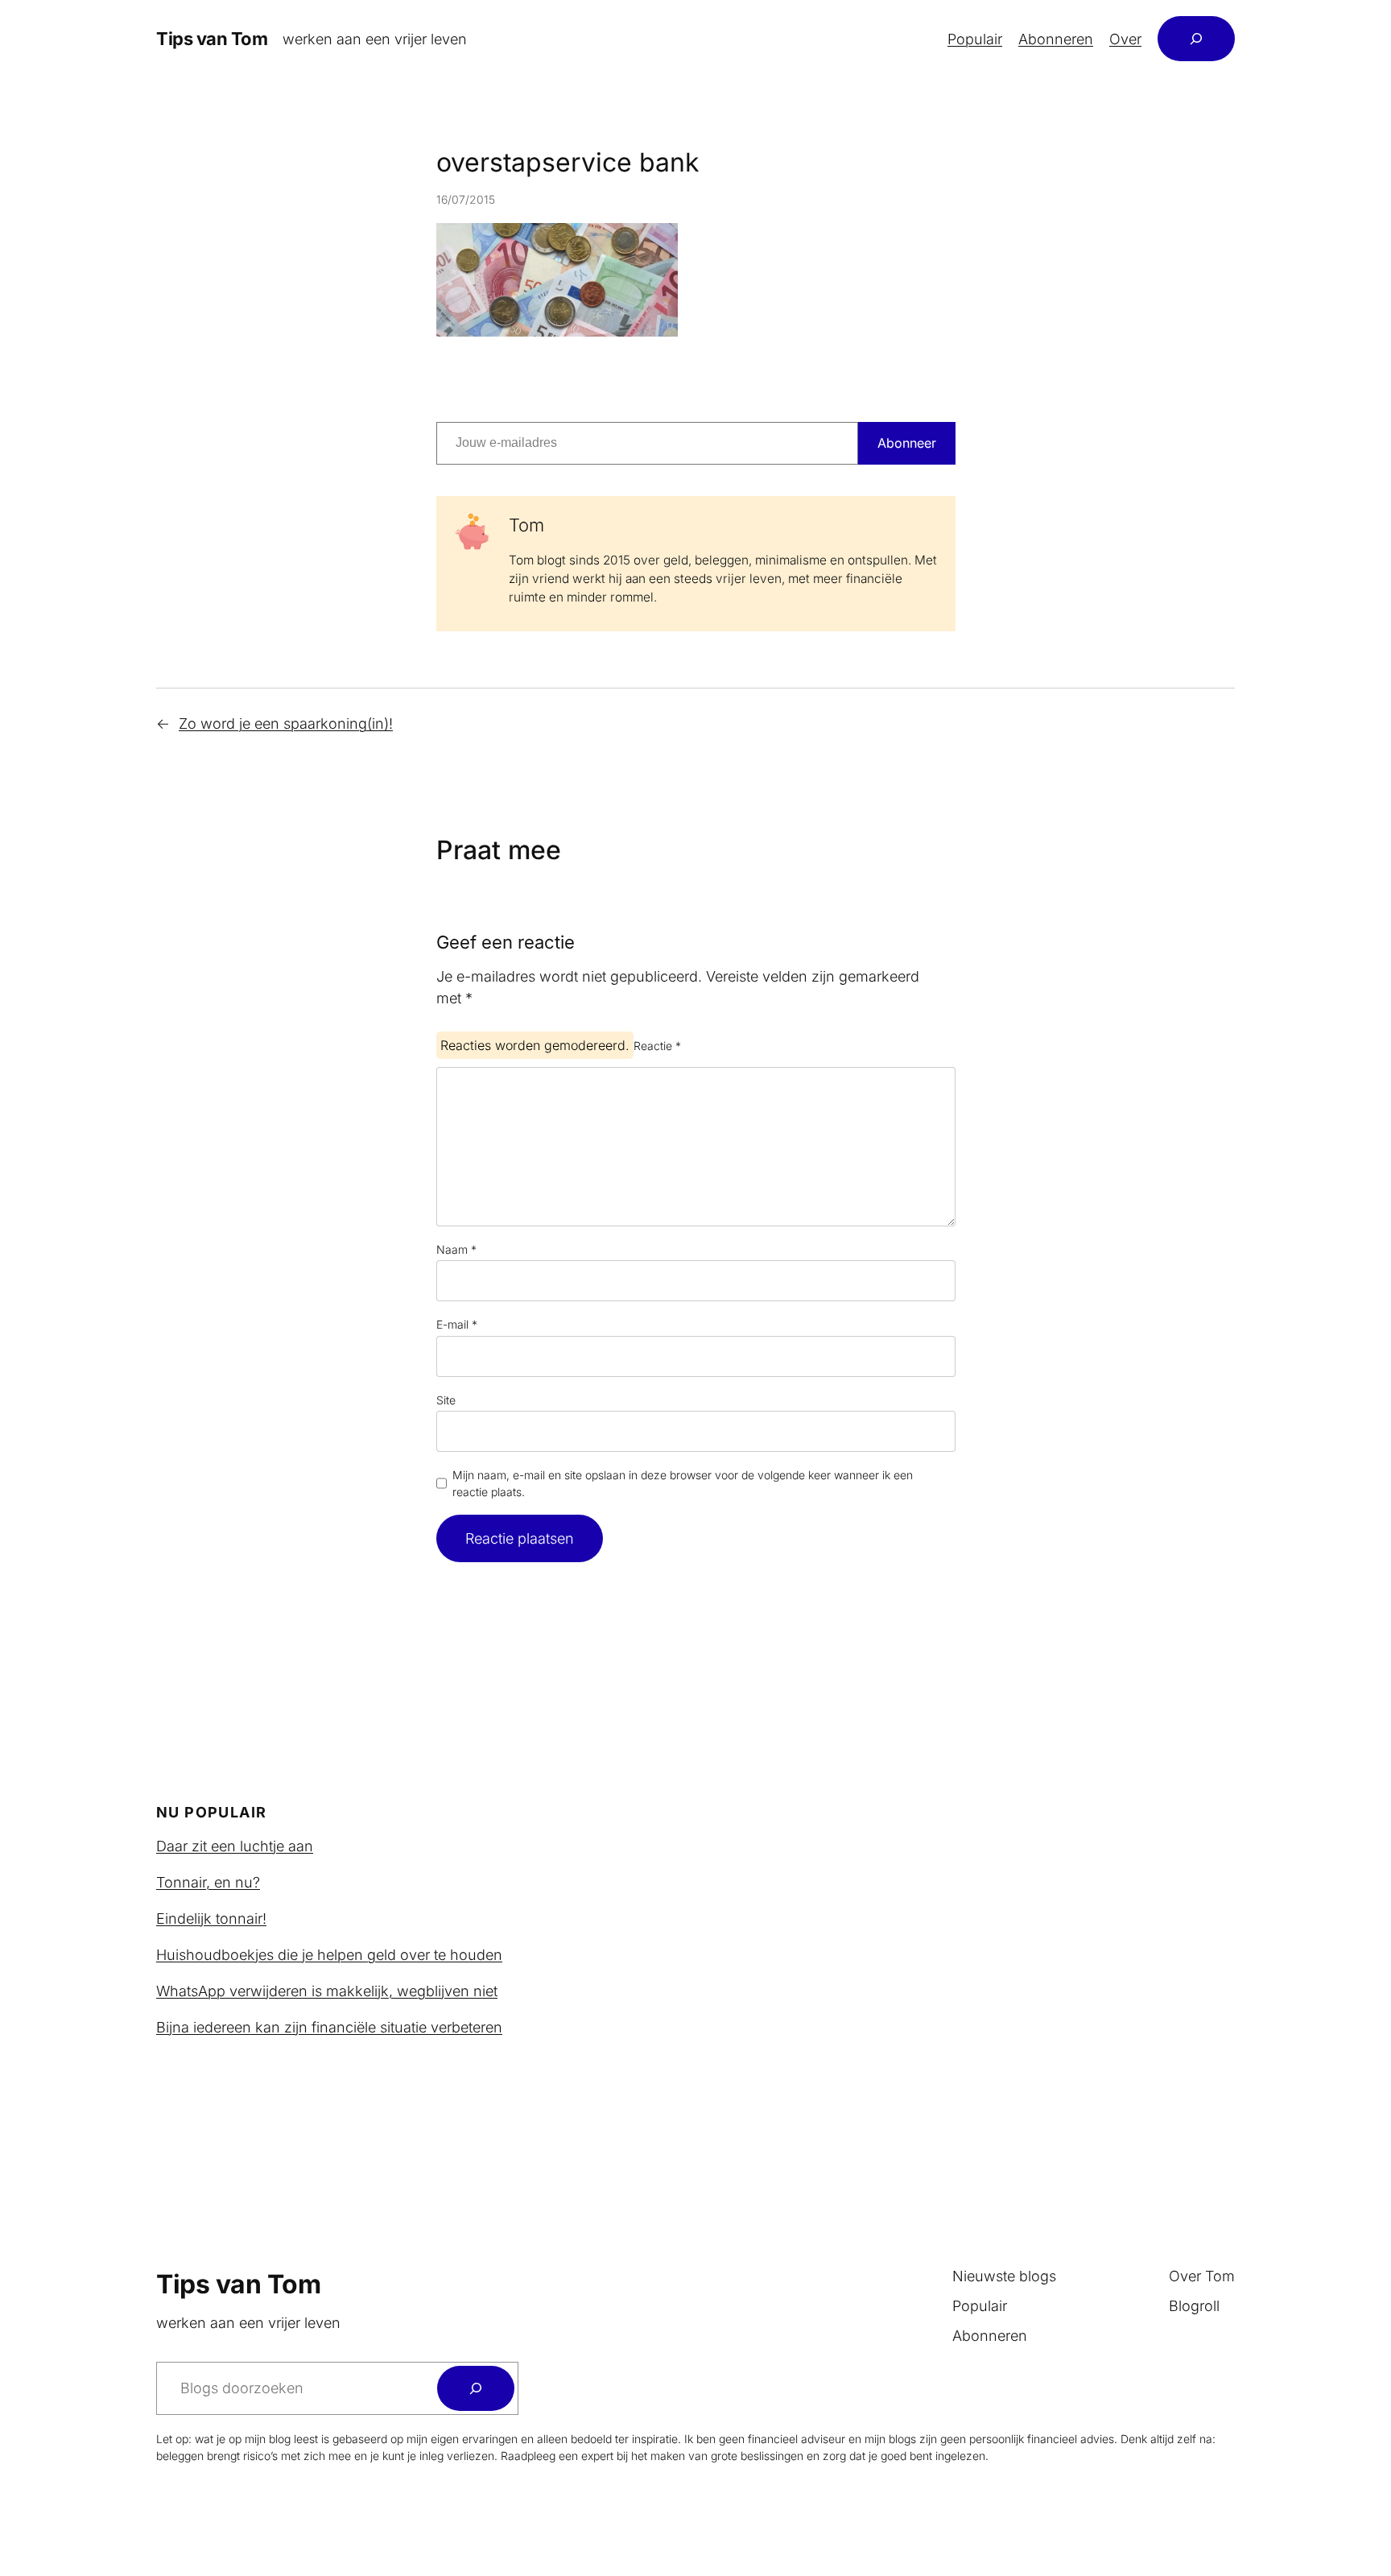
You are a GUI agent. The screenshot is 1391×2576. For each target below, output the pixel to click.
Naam (456, 1249)
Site (446, 1400)
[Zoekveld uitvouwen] (1196, 39)
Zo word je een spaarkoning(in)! (286, 724)
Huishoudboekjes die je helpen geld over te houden (329, 1955)
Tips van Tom (212, 39)
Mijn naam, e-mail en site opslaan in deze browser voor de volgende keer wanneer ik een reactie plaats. (683, 1483)
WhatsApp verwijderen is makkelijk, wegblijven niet (327, 1991)
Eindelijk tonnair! (211, 1919)
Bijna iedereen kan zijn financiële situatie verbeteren (329, 2027)
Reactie (657, 1046)
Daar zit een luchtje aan (235, 1846)
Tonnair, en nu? (208, 1882)
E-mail (457, 1324)
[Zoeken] (476, 2388)
